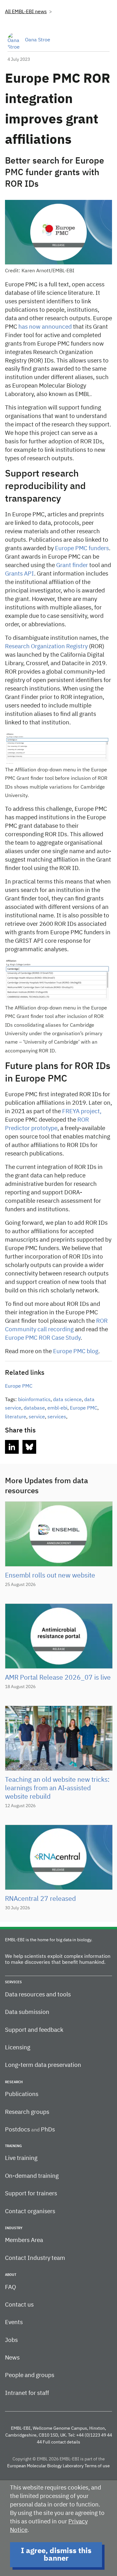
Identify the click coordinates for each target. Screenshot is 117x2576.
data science (67, 1400)
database (34, 1408)
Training (13, 2146)
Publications (22, 2094)
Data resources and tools (38, 1995)
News (12, 2358)
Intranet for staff (27, 2393)
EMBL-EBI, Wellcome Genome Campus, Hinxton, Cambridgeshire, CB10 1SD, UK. (56, 2432)
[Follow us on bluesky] (29, 1447)
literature (16, 1417)
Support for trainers (31, 2194)
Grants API (19, 574)
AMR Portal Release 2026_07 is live (58, 1678)
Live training (21, 2158)
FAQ (10, 2287)
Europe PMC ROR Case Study (43, 1338)
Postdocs (17, 2130)
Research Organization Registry (46, 647)
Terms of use (97, 2466)
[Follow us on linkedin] (12, 1447)
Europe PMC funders (82, 548)
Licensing (18, 2048)
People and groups (30, 2375)
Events (14, 2322)
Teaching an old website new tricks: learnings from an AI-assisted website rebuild (57, 1789)
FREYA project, (82, 1111)
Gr (59, 565)
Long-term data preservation (43, 2065)
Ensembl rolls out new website (50, 1576)
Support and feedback (34, 2030)
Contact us (19, 2305)
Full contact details (61, 2442)
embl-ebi (57, 1408)
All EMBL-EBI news (26, 12)
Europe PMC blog (76, 1351)
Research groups (27, 2112)
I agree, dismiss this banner (56, 2555)
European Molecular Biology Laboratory (45, 2466)
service (37, 1417)
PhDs (48, 2130)
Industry (14, 2228)
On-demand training (32, 2176)
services (57, 1417)
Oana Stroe (38, 40)
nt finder (77, 565)
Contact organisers (30, 2211)
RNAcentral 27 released (40, 1899)
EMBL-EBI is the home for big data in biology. (49, 1940)
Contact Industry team (35, 2258)
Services (13, 1982)
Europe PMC (19, 1386)
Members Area (24, 2240)
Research (14, 2082)
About (11, 2275)
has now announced (45, 327)
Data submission (27, 2012)
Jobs (11, 2340)
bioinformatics (34, 1400)
